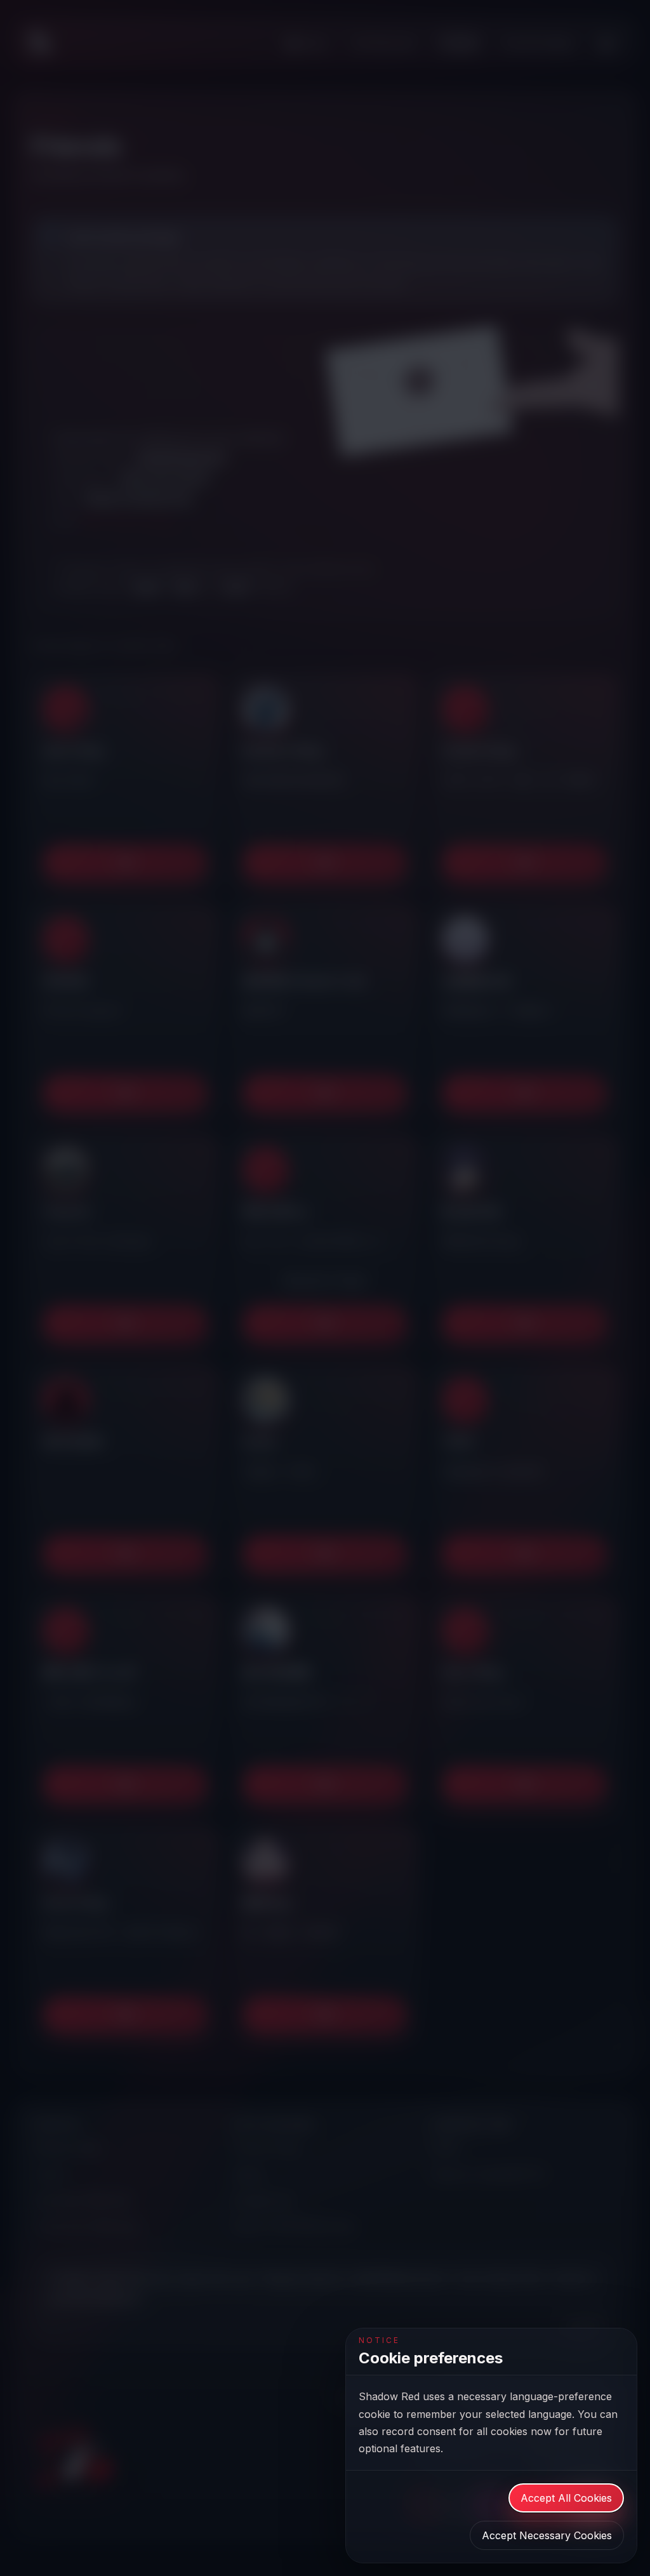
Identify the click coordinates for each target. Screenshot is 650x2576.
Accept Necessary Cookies (547, 2535)
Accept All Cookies (566, 2498)
